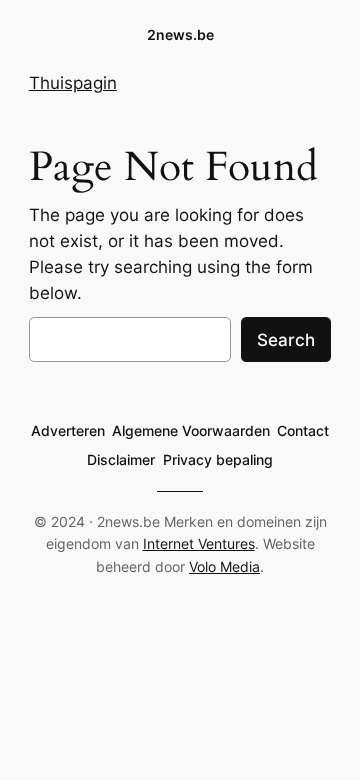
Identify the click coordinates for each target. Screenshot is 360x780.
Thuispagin (73, 83)
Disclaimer (121, 459)
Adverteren (68, 430)
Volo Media (224, 566)
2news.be (180, 34)
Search (286, 340)
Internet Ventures (199, 543)
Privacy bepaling (218, 459)
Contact (303, 430)
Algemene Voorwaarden (191, 430)
